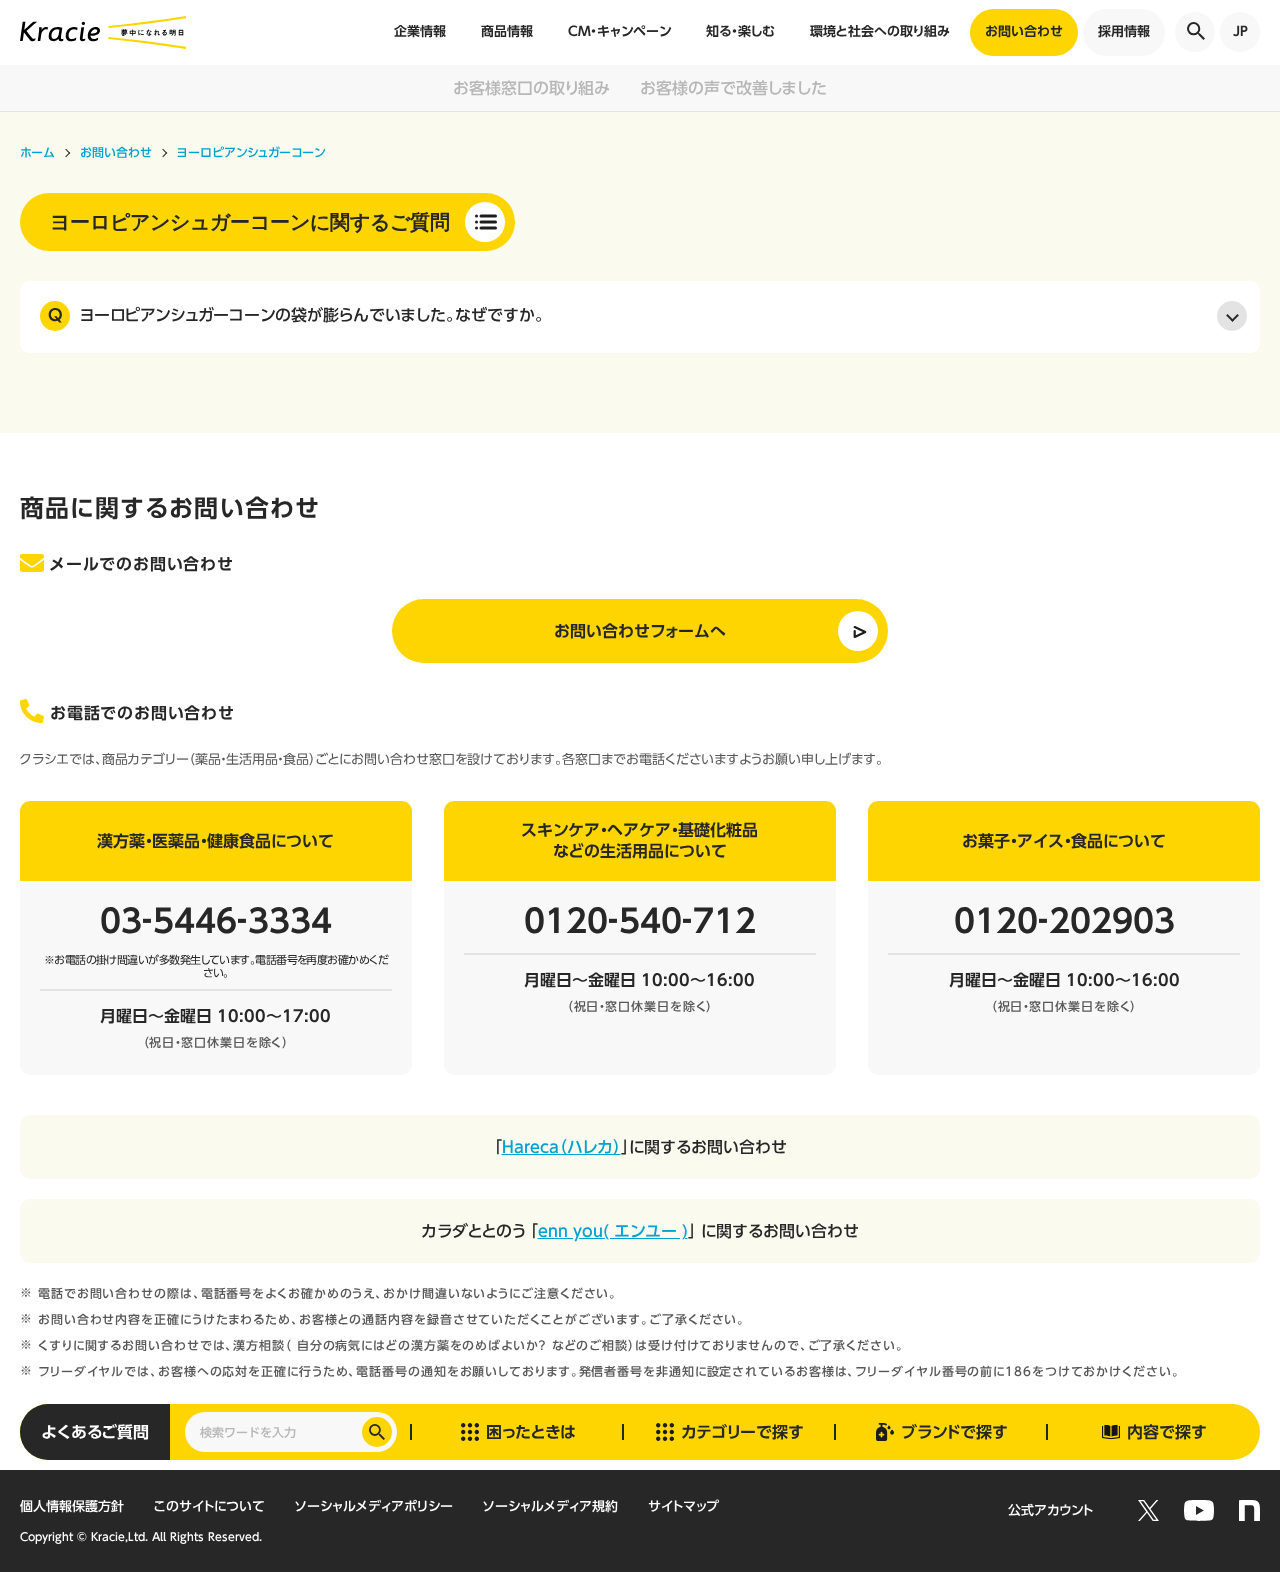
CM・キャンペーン (619, 31)
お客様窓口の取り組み (531, 88)
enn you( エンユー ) (613, 1231)
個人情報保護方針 (72, 1506)
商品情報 (507, 31)
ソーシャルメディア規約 (550, 1506)
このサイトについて (209, 1506)
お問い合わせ (1024, 31)
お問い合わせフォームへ (640, 631)
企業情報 (420, 31)
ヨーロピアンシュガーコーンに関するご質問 (250, 222)
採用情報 (1124, 31)
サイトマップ (683, 1506)
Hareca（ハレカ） (561, 1147)
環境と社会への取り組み (880, 31)
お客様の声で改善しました (733, 88)
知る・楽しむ (740, 31)
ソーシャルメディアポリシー (374, 1506)
